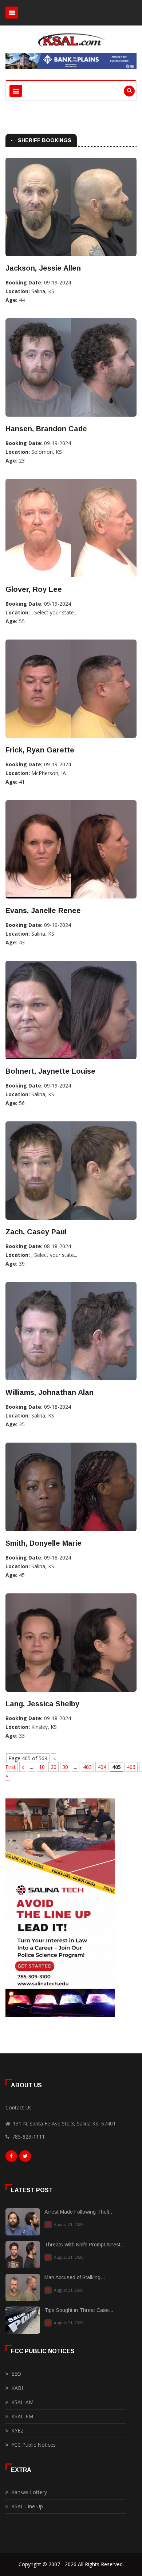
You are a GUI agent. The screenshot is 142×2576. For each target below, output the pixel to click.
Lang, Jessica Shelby (42, 1704)
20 (54, 1767)
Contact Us (19, 2107)
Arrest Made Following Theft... (79, 2212)
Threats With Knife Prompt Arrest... (85, 2245)
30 (65, 1767)
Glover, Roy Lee (34, 589)
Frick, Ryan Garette (40, 750)
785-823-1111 (28, 2137)
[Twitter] (25, 2158)
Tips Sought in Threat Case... (79, 2310)
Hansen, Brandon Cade (46, 429)
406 (131, 1767)
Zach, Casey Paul (36, 1232)
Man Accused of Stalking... (75, 2277)
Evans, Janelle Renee (43, 911)
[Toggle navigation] (12, 13)
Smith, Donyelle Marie (44, 1543)
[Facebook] (11, 2158)
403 (87, 1767)
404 (102, 1767)
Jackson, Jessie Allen (43, 268)
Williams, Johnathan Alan (50, 1392)
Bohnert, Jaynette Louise (50, 1071)
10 (42, 1767)
